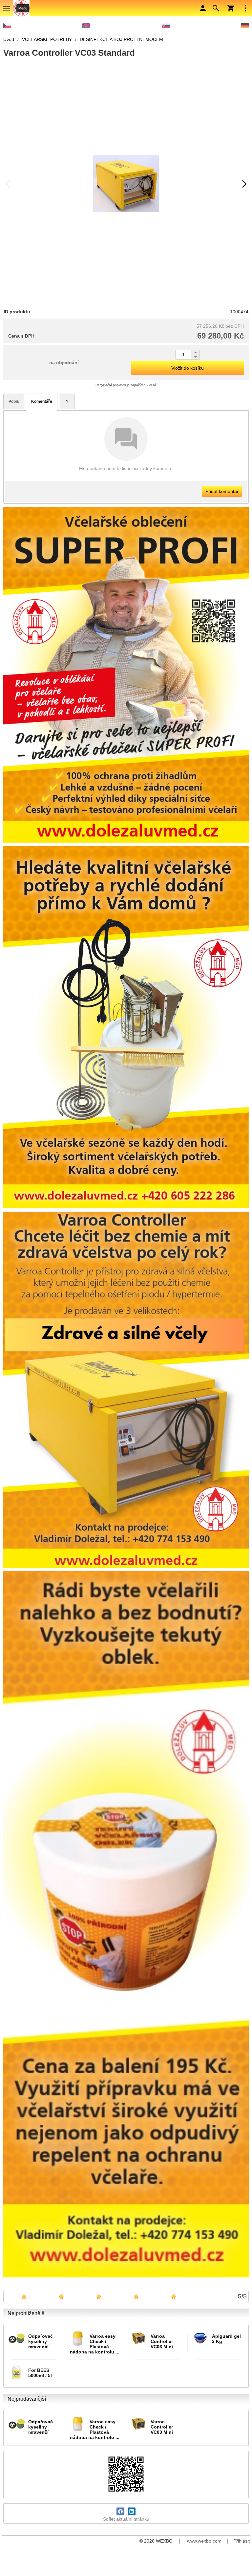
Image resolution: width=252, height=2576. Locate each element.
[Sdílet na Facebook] (120, 2511)
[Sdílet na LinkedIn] (132, 2511)
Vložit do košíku (188, 368)
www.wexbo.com (204, 2541)
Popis (14, 401)
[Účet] (203, 8)
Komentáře (42, 401)
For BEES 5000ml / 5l (40, 2373)
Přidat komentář (222, 491)
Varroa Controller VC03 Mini (162, 2341)
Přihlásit (241, 2541)
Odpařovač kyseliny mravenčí (41, 2341)
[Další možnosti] (245, 8)
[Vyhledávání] (216, 8)
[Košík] (231, 8)
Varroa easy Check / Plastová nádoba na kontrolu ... (95, 2344)
